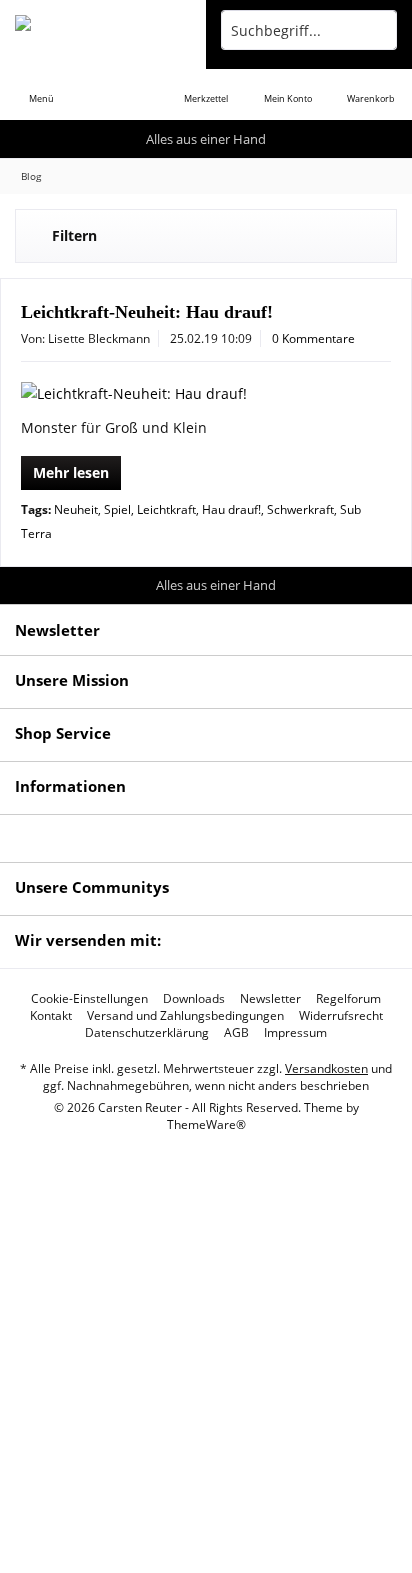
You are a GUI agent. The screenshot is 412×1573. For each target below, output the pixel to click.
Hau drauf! (231, 509)
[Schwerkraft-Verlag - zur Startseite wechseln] (103, 30)
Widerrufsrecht (341, 1016)
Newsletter (270, 999)
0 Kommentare (313, 338)
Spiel (117, 509)
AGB (236, 1033)
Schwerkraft (300, 509)
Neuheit (76, 509)
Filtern (74, 235)
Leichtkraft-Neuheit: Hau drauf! (147, 312)
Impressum (295, 1033)
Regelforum (348, 999)
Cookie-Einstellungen (89, 999)
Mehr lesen (71, 472)
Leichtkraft (166, 509)
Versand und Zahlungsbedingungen (185, 1016)
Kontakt (51, 1016)
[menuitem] (41, 85)
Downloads (194, 999)
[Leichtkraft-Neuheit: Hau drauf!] (206, 394)
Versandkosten (326, 1068)
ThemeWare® (206, 1124)
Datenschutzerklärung (147, 1033)
